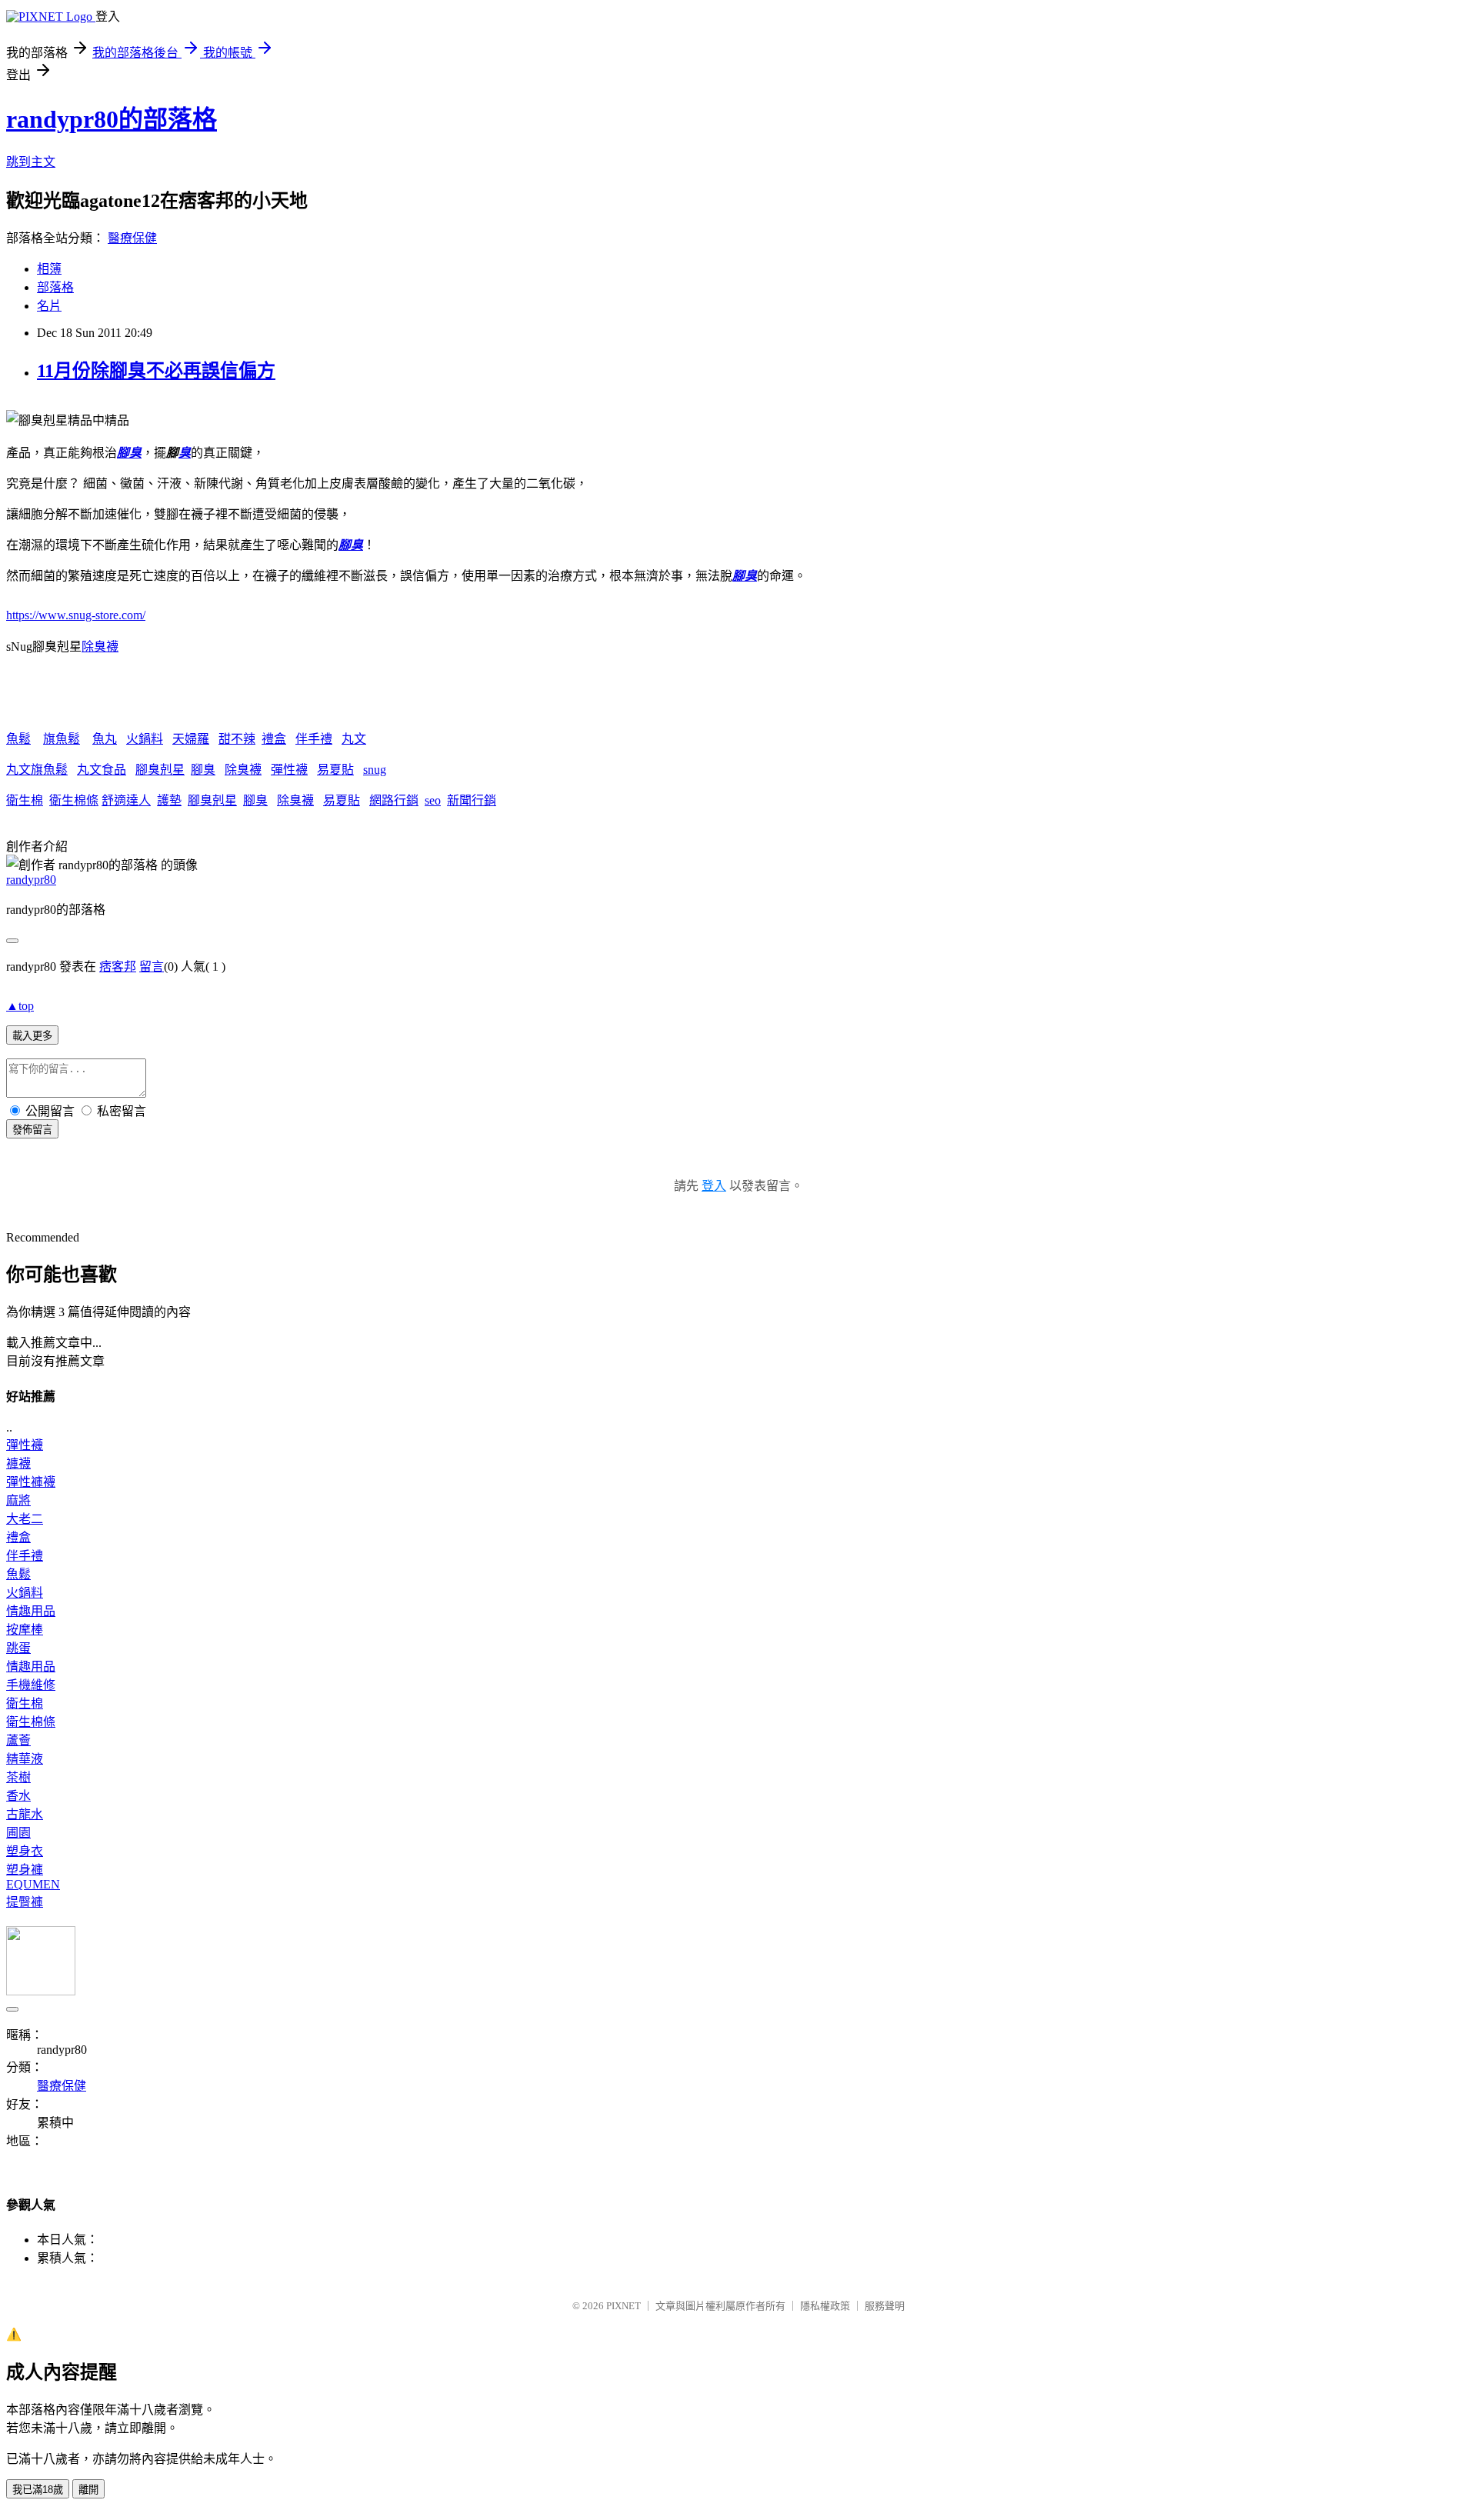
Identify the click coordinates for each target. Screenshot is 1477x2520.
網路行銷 (394, 800)
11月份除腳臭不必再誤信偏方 (156, 371)
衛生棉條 (74, 800)
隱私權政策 (825, 2306)
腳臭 (129, 453)
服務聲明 (885, 2306)
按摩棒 (25, 1630)
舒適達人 (126, 800)
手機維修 (31, 1685)
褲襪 (18, 1463)
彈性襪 (289, 770)
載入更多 (32, 1036)
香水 (18, 1796)
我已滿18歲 (38, 2490)
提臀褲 (25, 1902)
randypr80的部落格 (112, 119)
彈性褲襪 (31, 1482)
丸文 (354, 739)
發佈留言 (32, 1130)
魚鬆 (18, 739)
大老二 (25, 1519)
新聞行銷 (472, 800)
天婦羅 (191, 739)
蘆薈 (18, 1740)
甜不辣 (237, 739)
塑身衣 (25, 1851)
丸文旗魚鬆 (37, 770)
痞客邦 (118, 967)
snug (375, 770)
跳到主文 (31, 162)
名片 (49, 306)
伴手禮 (314, 739)
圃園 (18, 1833)
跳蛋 (18, 1648)
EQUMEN (33, 1884)
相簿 (49, 269)
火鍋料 (145, 739)
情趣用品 (31, 1611)
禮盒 (274, 739)
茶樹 (18, 1777)
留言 (152, 967)
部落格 (55, 287)
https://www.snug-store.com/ (76, 615)
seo (433, 800)
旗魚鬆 (62, 739)
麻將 (18, 1500)
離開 (88, 2490)
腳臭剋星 (160, 770)
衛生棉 (25, 800)
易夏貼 (335, 770)
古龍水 (25, 1814)
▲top (20, 1006)
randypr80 (31, 880)
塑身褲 (25, 1870)
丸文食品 (102, 770)
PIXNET (623, 2306)
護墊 (169, 800)
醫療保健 (132, 238)
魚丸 (105, 739)
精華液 (25, 1759)
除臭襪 (100, 647)
